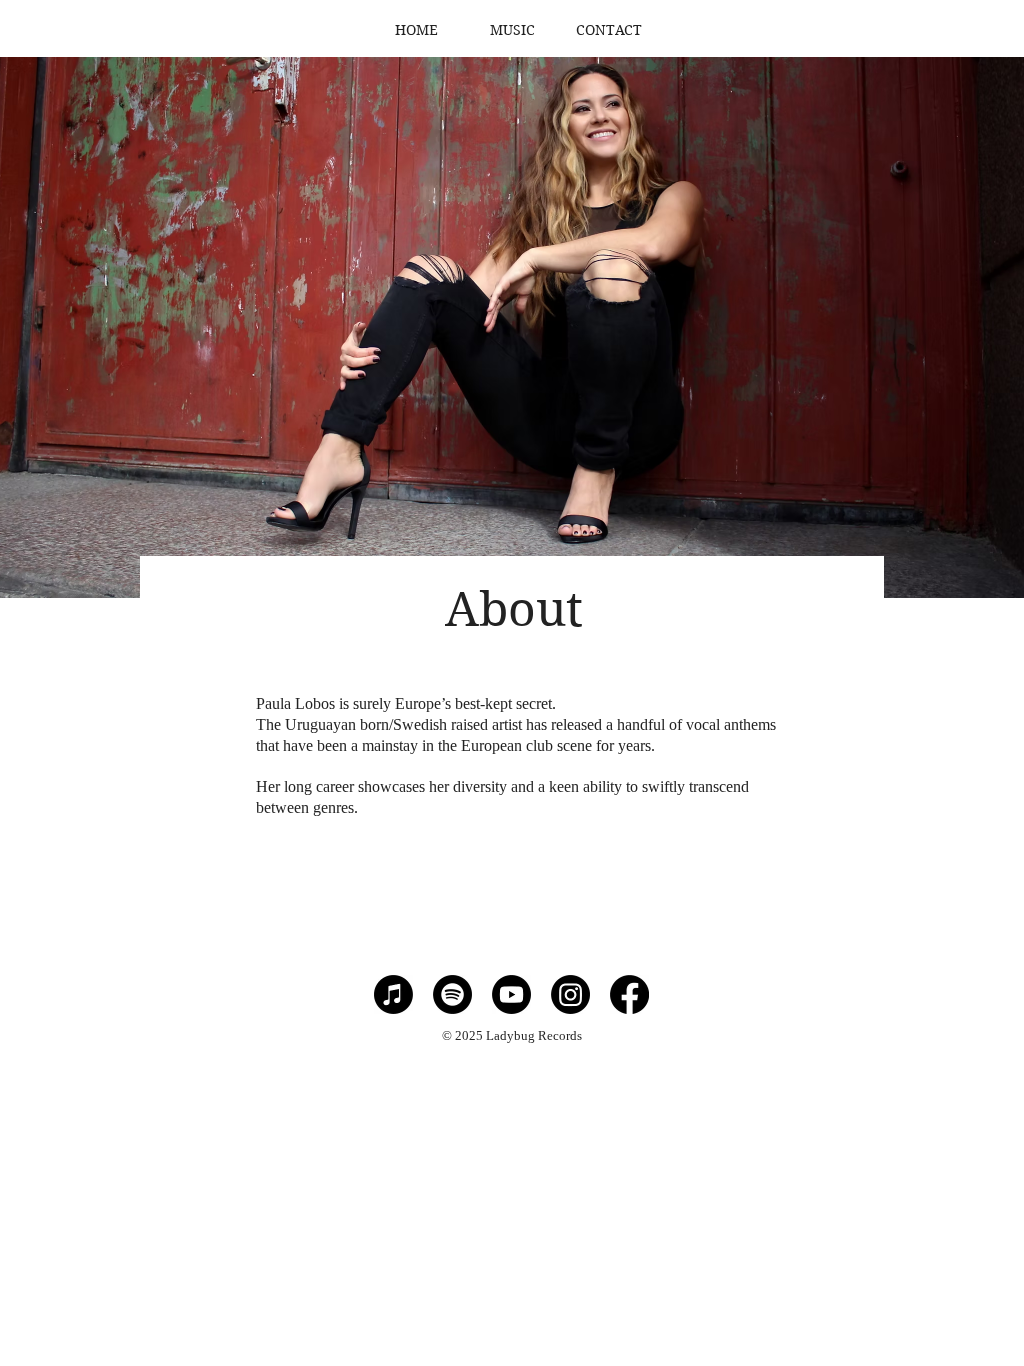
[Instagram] (570, 994)
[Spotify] (452, 994)
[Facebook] (629, 994)
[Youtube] (511, 994)
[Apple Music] (393, 994)
